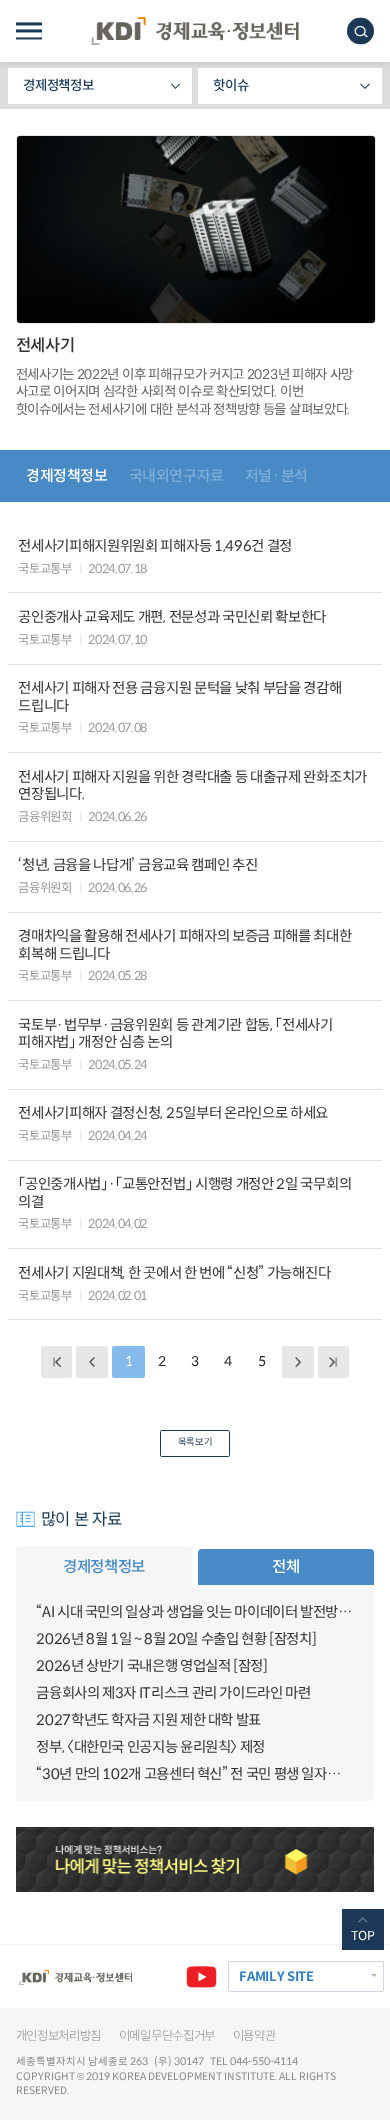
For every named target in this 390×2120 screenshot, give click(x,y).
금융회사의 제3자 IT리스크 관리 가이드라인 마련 (173, 1693)
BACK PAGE (56, 1361)
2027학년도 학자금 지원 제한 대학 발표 (148, 1720)
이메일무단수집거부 (167, 2036)
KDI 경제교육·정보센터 (195, 31)
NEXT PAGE (333, 1361)
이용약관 (254, 2036)
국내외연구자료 (176, 475)
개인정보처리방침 (59, 2036)
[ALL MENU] (29, 31)
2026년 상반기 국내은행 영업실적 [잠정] (151, 1666)
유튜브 (201, 1976)
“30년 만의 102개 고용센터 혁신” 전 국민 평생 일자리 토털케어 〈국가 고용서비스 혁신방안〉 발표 (194, 1774)
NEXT (297, 1361)
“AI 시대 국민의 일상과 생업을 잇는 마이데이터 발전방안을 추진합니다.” (194, 1612)
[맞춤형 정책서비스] (195, 1859)
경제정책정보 (58, 85)
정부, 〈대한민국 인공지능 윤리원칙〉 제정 (150, 1747)
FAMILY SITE (276, 1976)
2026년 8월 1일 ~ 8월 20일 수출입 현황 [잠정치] (176, 1639)
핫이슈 (230, 85)
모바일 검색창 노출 (360, 31)
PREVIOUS (91, 1361)
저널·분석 (276, 475)
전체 (285, 1566)
